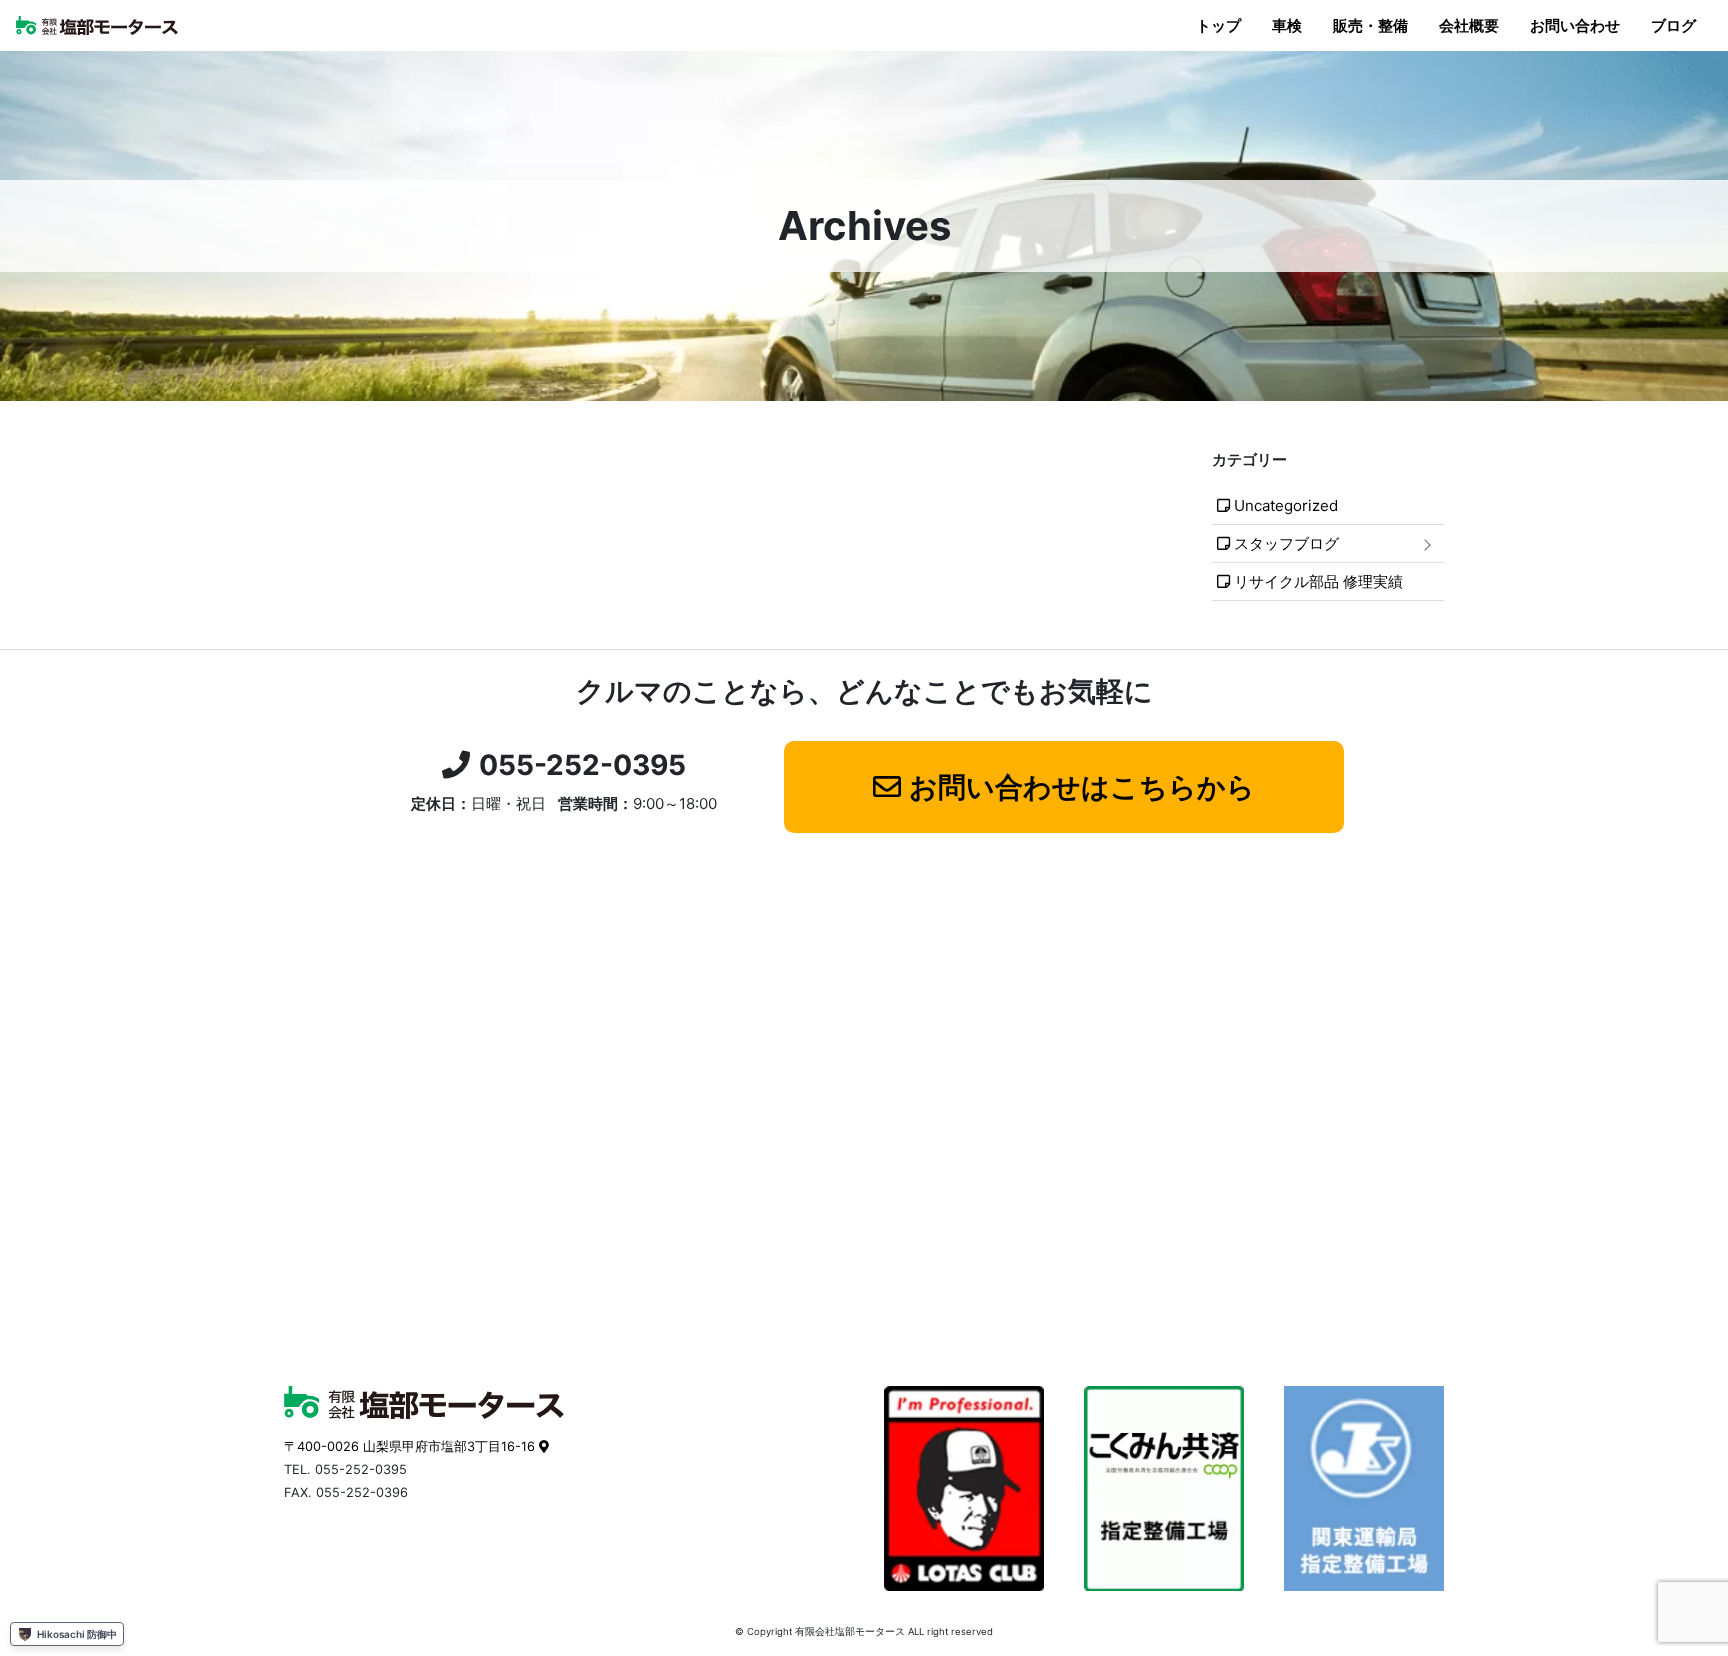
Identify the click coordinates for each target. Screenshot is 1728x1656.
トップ (1218, 25)
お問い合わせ (1575, 25)
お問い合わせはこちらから (1082, 787)
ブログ (1673, 25)
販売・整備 (1370, 25)
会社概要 (1469, 25)
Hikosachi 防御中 (77, 1634)
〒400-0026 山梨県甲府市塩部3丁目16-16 (409, 1446)
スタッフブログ (1286, 543)
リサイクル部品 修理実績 (1318, 581)
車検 (1287, 25)
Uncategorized (1286, 505)
